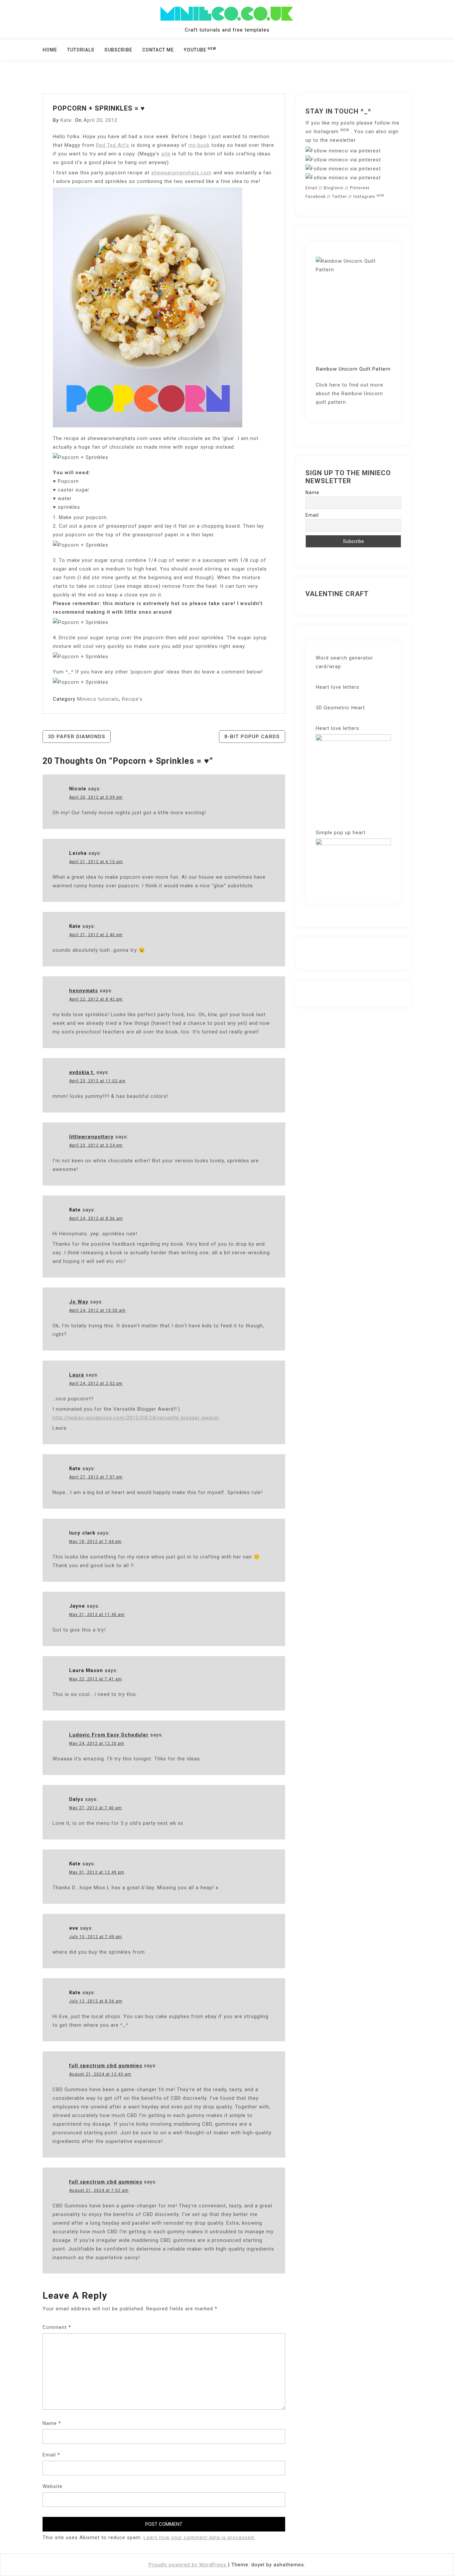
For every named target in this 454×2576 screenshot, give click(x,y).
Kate (66, 120)
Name (52, 2423)
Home (50, 50)
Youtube (200, 49)
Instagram (331, 132)
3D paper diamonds (77, 737)
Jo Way (79, 1302)
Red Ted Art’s (113, 145)
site (166, 154)
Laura (77, 1375)
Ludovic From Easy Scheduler (109, 1735)
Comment (57, 2327)
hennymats (84, 991)
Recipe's (132, 699)
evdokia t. (82, 1072)
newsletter (343, 140)
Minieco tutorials (98, 699)
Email (51, 2455)
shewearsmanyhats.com (181, 173)
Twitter (340, 197)
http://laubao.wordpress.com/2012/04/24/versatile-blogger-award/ (136, 1418)
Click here (328, 385)
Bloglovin (334, 188)
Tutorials (81, 50)
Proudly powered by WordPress (188, 2565)
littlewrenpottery (91, 1137)
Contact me (158, 50)
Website (53, 2486)
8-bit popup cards (252, 737)
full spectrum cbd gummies (106, 2066)
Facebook (316, 197)
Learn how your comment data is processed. (199, 2537)
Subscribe (118, 50)
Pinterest (360, 188)
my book (199, 145)
